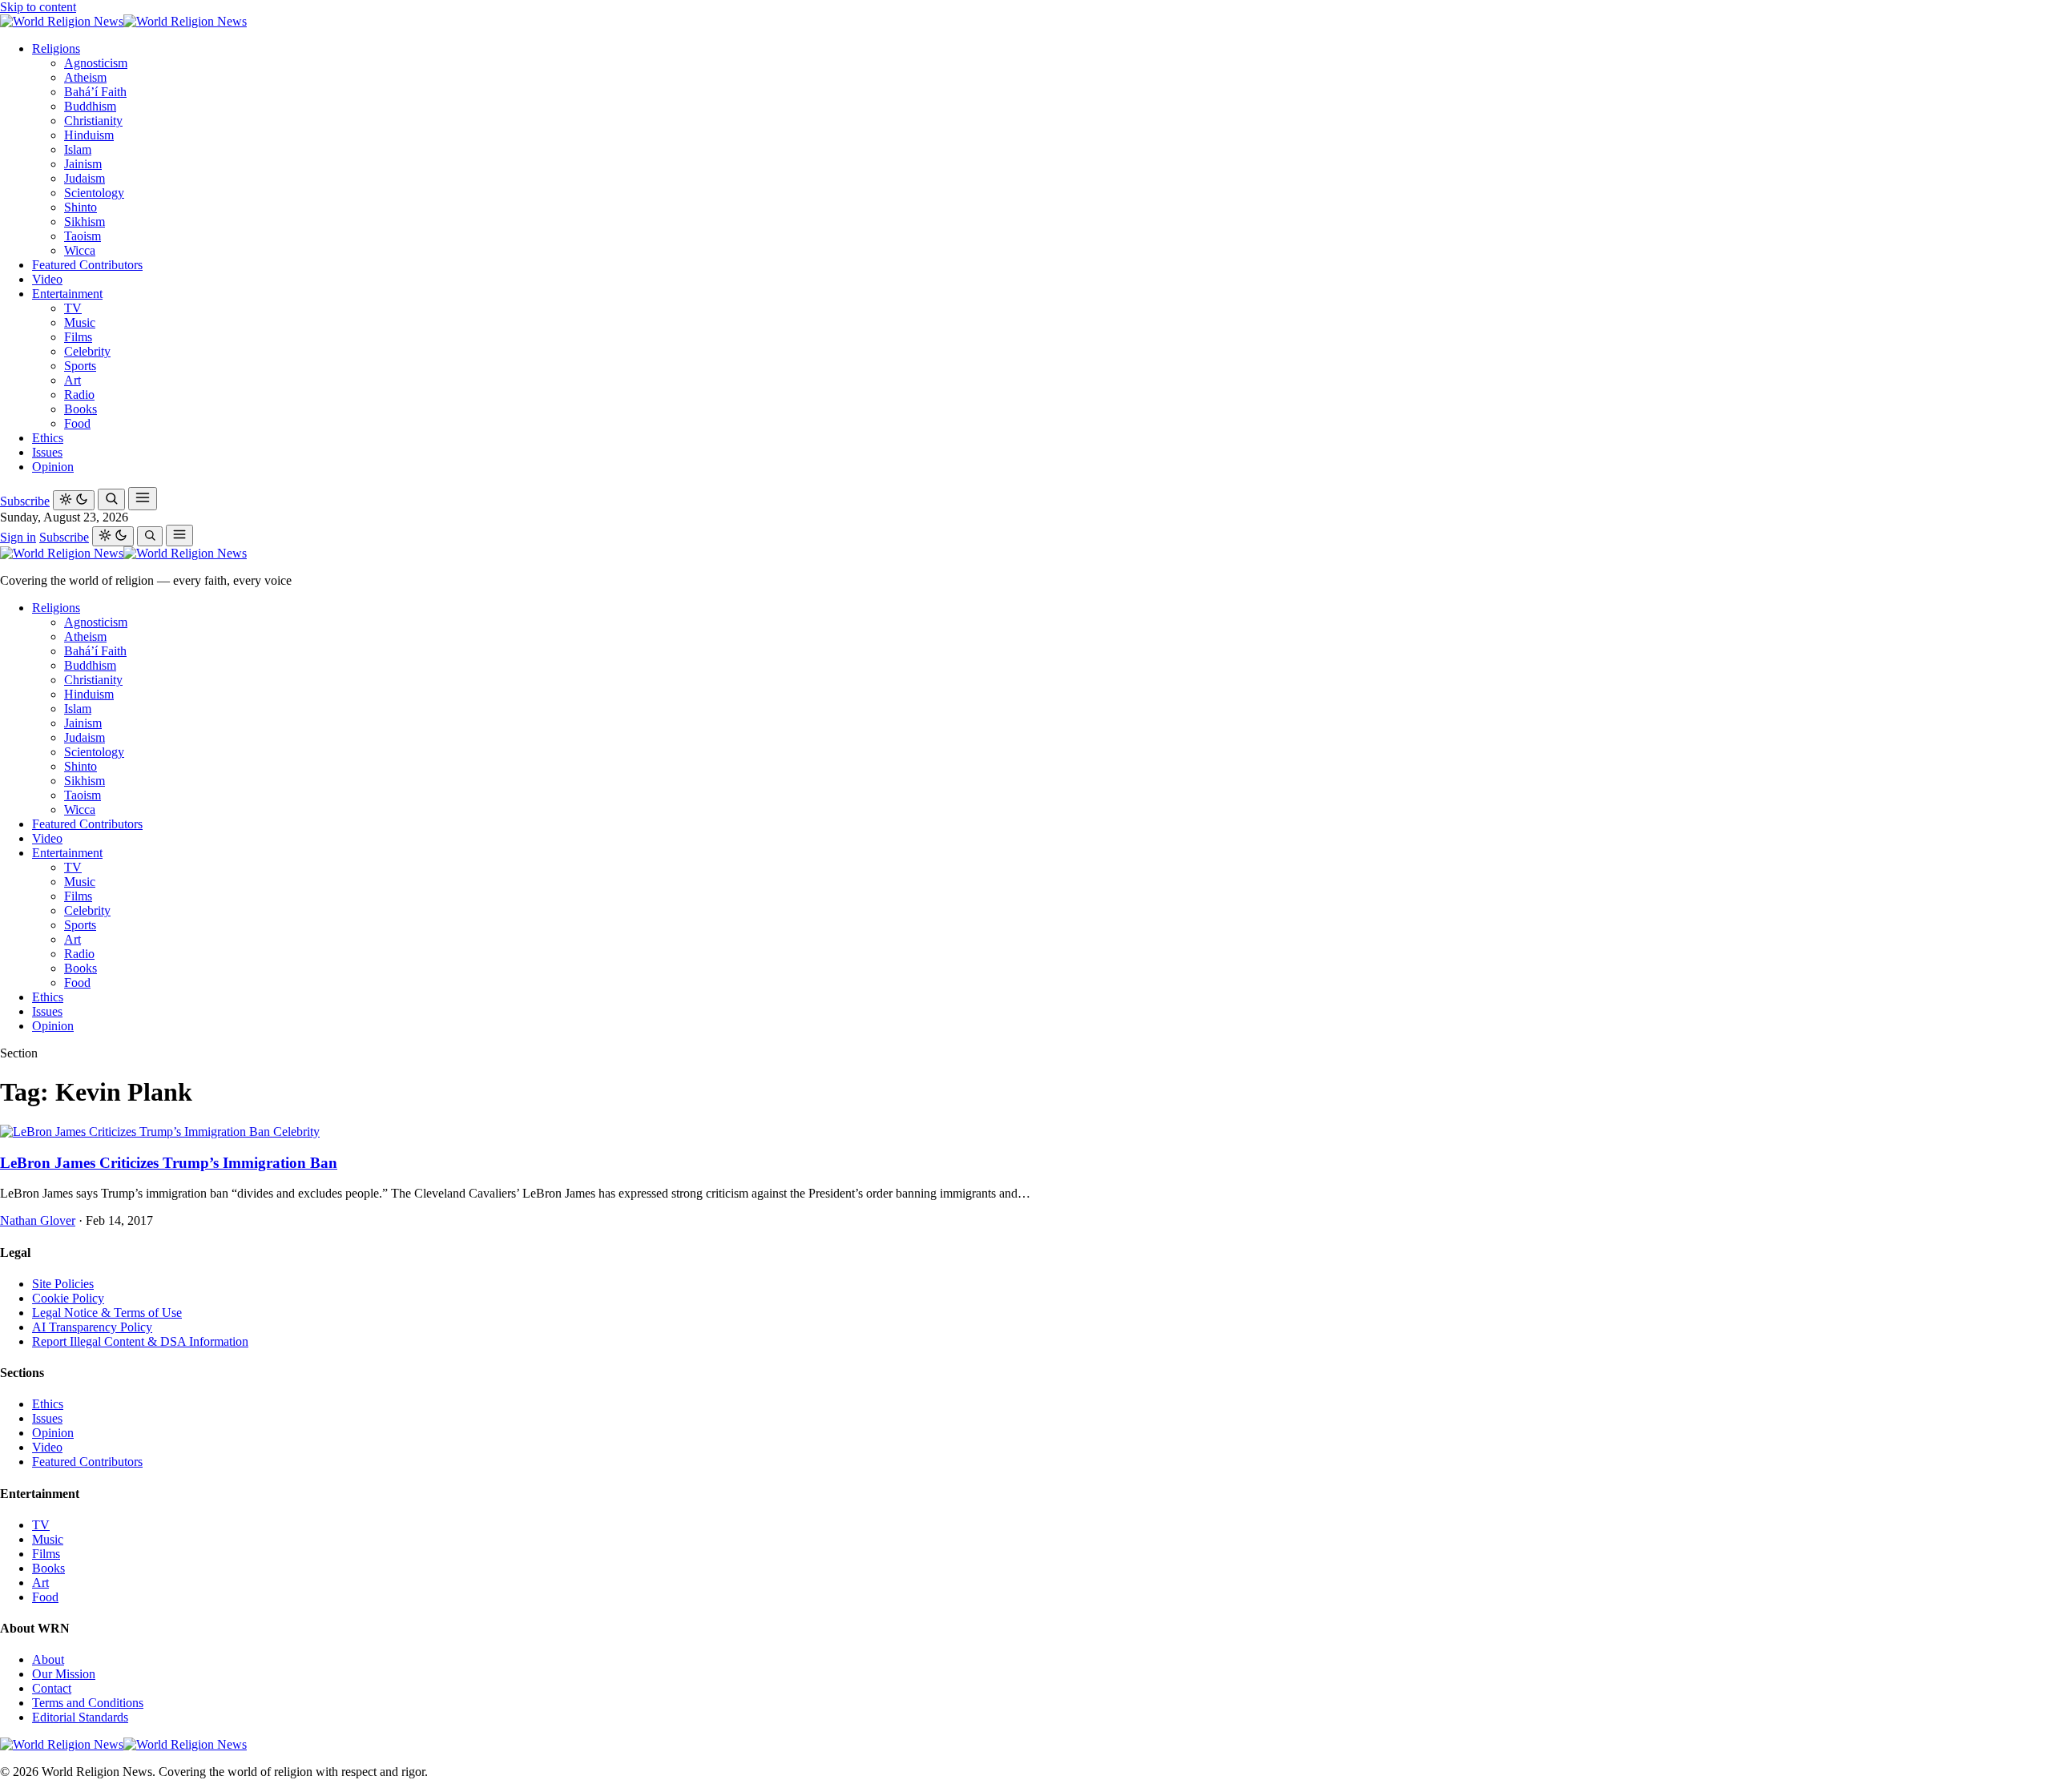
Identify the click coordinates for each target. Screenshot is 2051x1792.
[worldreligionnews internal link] (123, 21)
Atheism (85, 77)
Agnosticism (96, 63)
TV (73, 308)
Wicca (80, 250)
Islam (78, 149)
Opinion (53, 467)
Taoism (83, 236)
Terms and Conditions (88, 1703)
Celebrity (87, 351)
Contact (52, 1688)
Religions (56, 48)
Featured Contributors (87, 265)
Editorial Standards (80, 1717)
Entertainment (67, 294)
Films (78, 337)
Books (81, 409)
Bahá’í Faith (95, 92)
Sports (80, 366)
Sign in (18, 537)
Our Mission (64, 1674)
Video (47, 279)
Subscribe (25, 501)
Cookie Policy (68, 1298)
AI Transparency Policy (92, 1327)
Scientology (94, 193)
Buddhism (90, 106)
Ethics (48, 438)
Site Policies (63, 1284)
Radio (79, 395)
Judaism (85, 178)
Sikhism (85, 221)
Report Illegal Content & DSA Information (140, 1341)
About (48, 1659)
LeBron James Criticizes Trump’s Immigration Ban (169, 1163)
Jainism (83, 164)
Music (80, 322)
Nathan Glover (38, 1220)
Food (77, 423)
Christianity (93, 121)
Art (73, 380)
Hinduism (89, 135)
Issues (47, 452)
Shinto (81, 207)
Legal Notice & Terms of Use (107, 1313)
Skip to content (38, 7)
